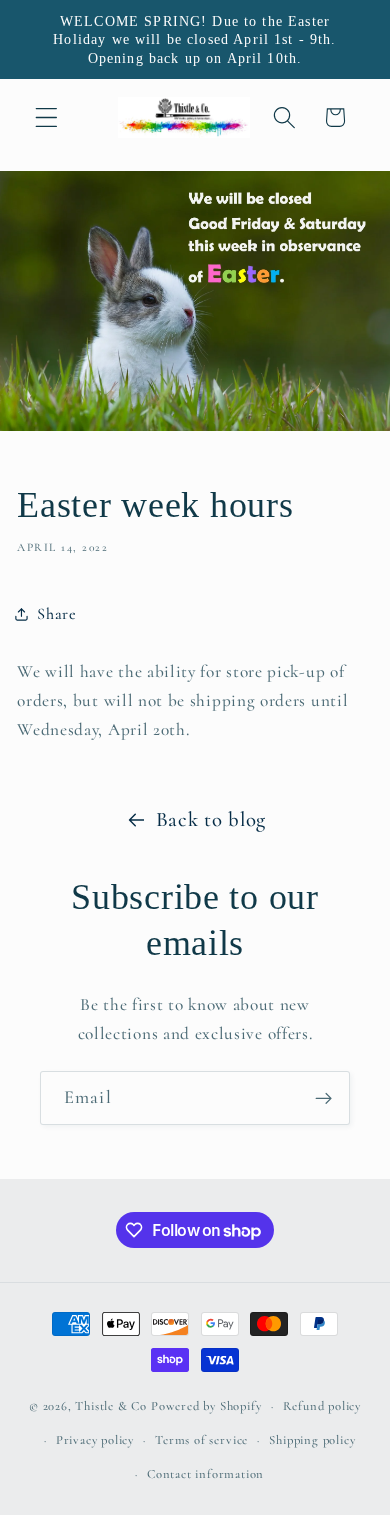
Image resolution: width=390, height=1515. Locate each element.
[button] (46, 117)
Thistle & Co (111, 1406)
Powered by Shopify (206, 1406)
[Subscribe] (323, 1098)
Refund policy (322, 1406)
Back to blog (211, 819)
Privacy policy (95, 1440)
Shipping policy (312, 1440)
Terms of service (201, 1440)
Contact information (205, 1474)
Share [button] (56, 614)
